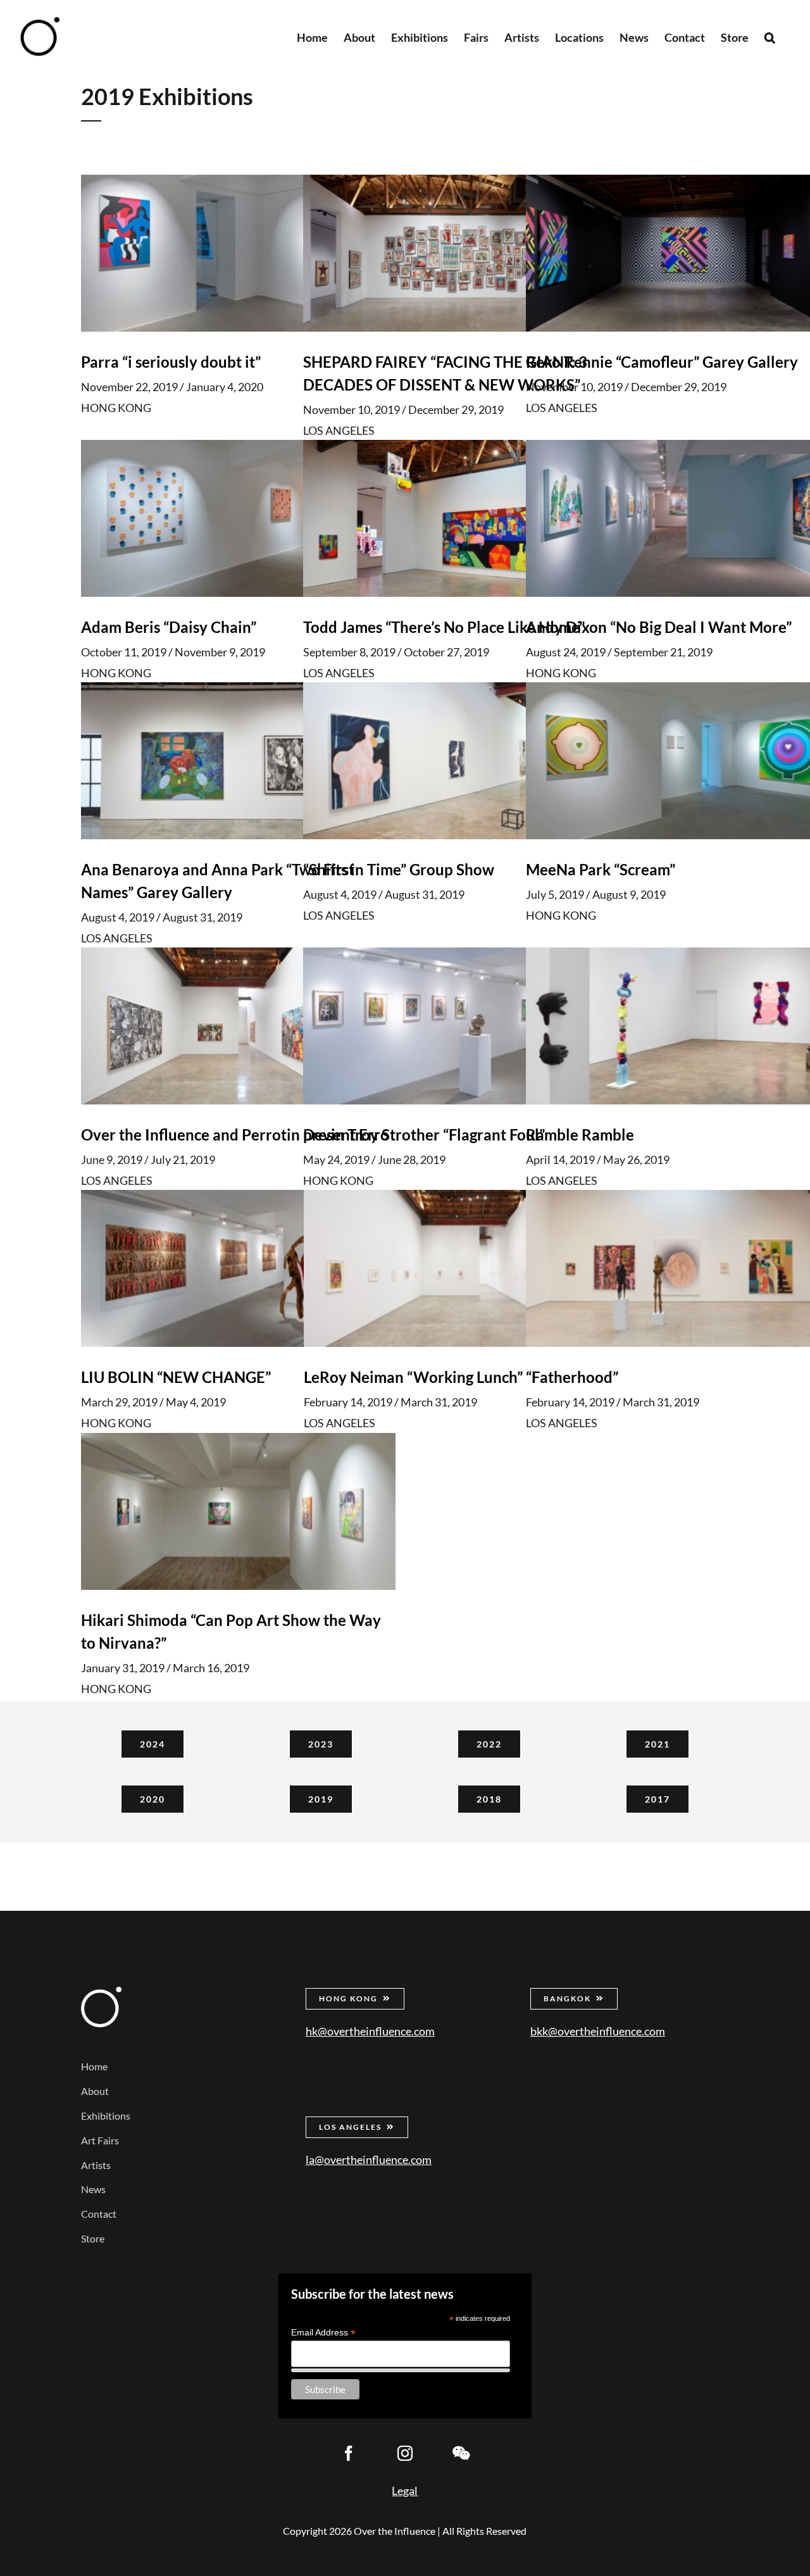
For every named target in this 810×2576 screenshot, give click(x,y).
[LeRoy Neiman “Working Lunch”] (461, 1269)
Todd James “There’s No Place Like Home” (444, 627)
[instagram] (405, 2453)
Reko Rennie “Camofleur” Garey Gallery (662, 362)
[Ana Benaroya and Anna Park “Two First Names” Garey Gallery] (238, 761)
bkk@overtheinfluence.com (598, 2031)
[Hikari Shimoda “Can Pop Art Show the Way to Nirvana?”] (238, 1511)
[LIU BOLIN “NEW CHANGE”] (238, 1269)
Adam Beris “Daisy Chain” (169, 627)
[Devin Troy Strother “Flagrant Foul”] (460, 1026)
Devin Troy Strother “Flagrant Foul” (424, 1135)
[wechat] (461, 2453)
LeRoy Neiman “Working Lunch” (413, 1378)
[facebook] (349, 2453)
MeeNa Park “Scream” (601, 869)
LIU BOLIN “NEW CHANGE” (176, 1378)
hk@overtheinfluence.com (370, 2031)
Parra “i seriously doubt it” (171, 362)
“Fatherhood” (572, 1378)
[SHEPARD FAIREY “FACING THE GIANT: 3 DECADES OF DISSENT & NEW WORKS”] (460, 253)
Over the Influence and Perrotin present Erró (235, 1135)
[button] (770, 36)
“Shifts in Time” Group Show (399, 869)
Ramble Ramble (580, 1135)
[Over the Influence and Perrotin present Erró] (238, 1026)
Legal (405, 2491)
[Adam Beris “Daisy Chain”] (238, 518)
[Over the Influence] (101, 1992)
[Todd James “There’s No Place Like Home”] (460, 518)
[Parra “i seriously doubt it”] (238, 253)
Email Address (323, 2333)
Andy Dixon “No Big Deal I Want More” (659, 627)
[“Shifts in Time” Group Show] (460, 761)
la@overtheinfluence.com (369, 2160)
